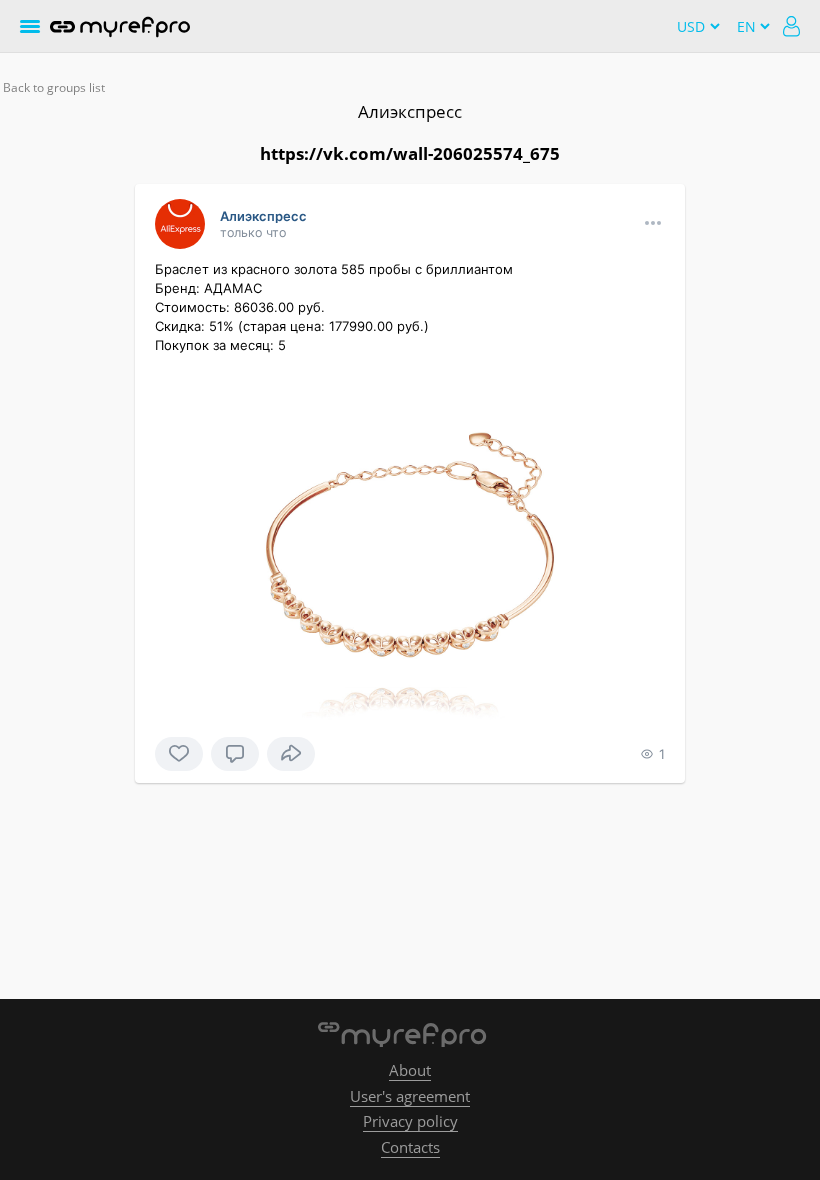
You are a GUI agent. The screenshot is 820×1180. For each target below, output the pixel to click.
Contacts (410, 1147)
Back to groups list (54, 87)
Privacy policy (410, 1121)
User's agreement (410, 1096)
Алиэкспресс (410, 111)
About (410, 1070)
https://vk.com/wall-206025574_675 (410, 153)
